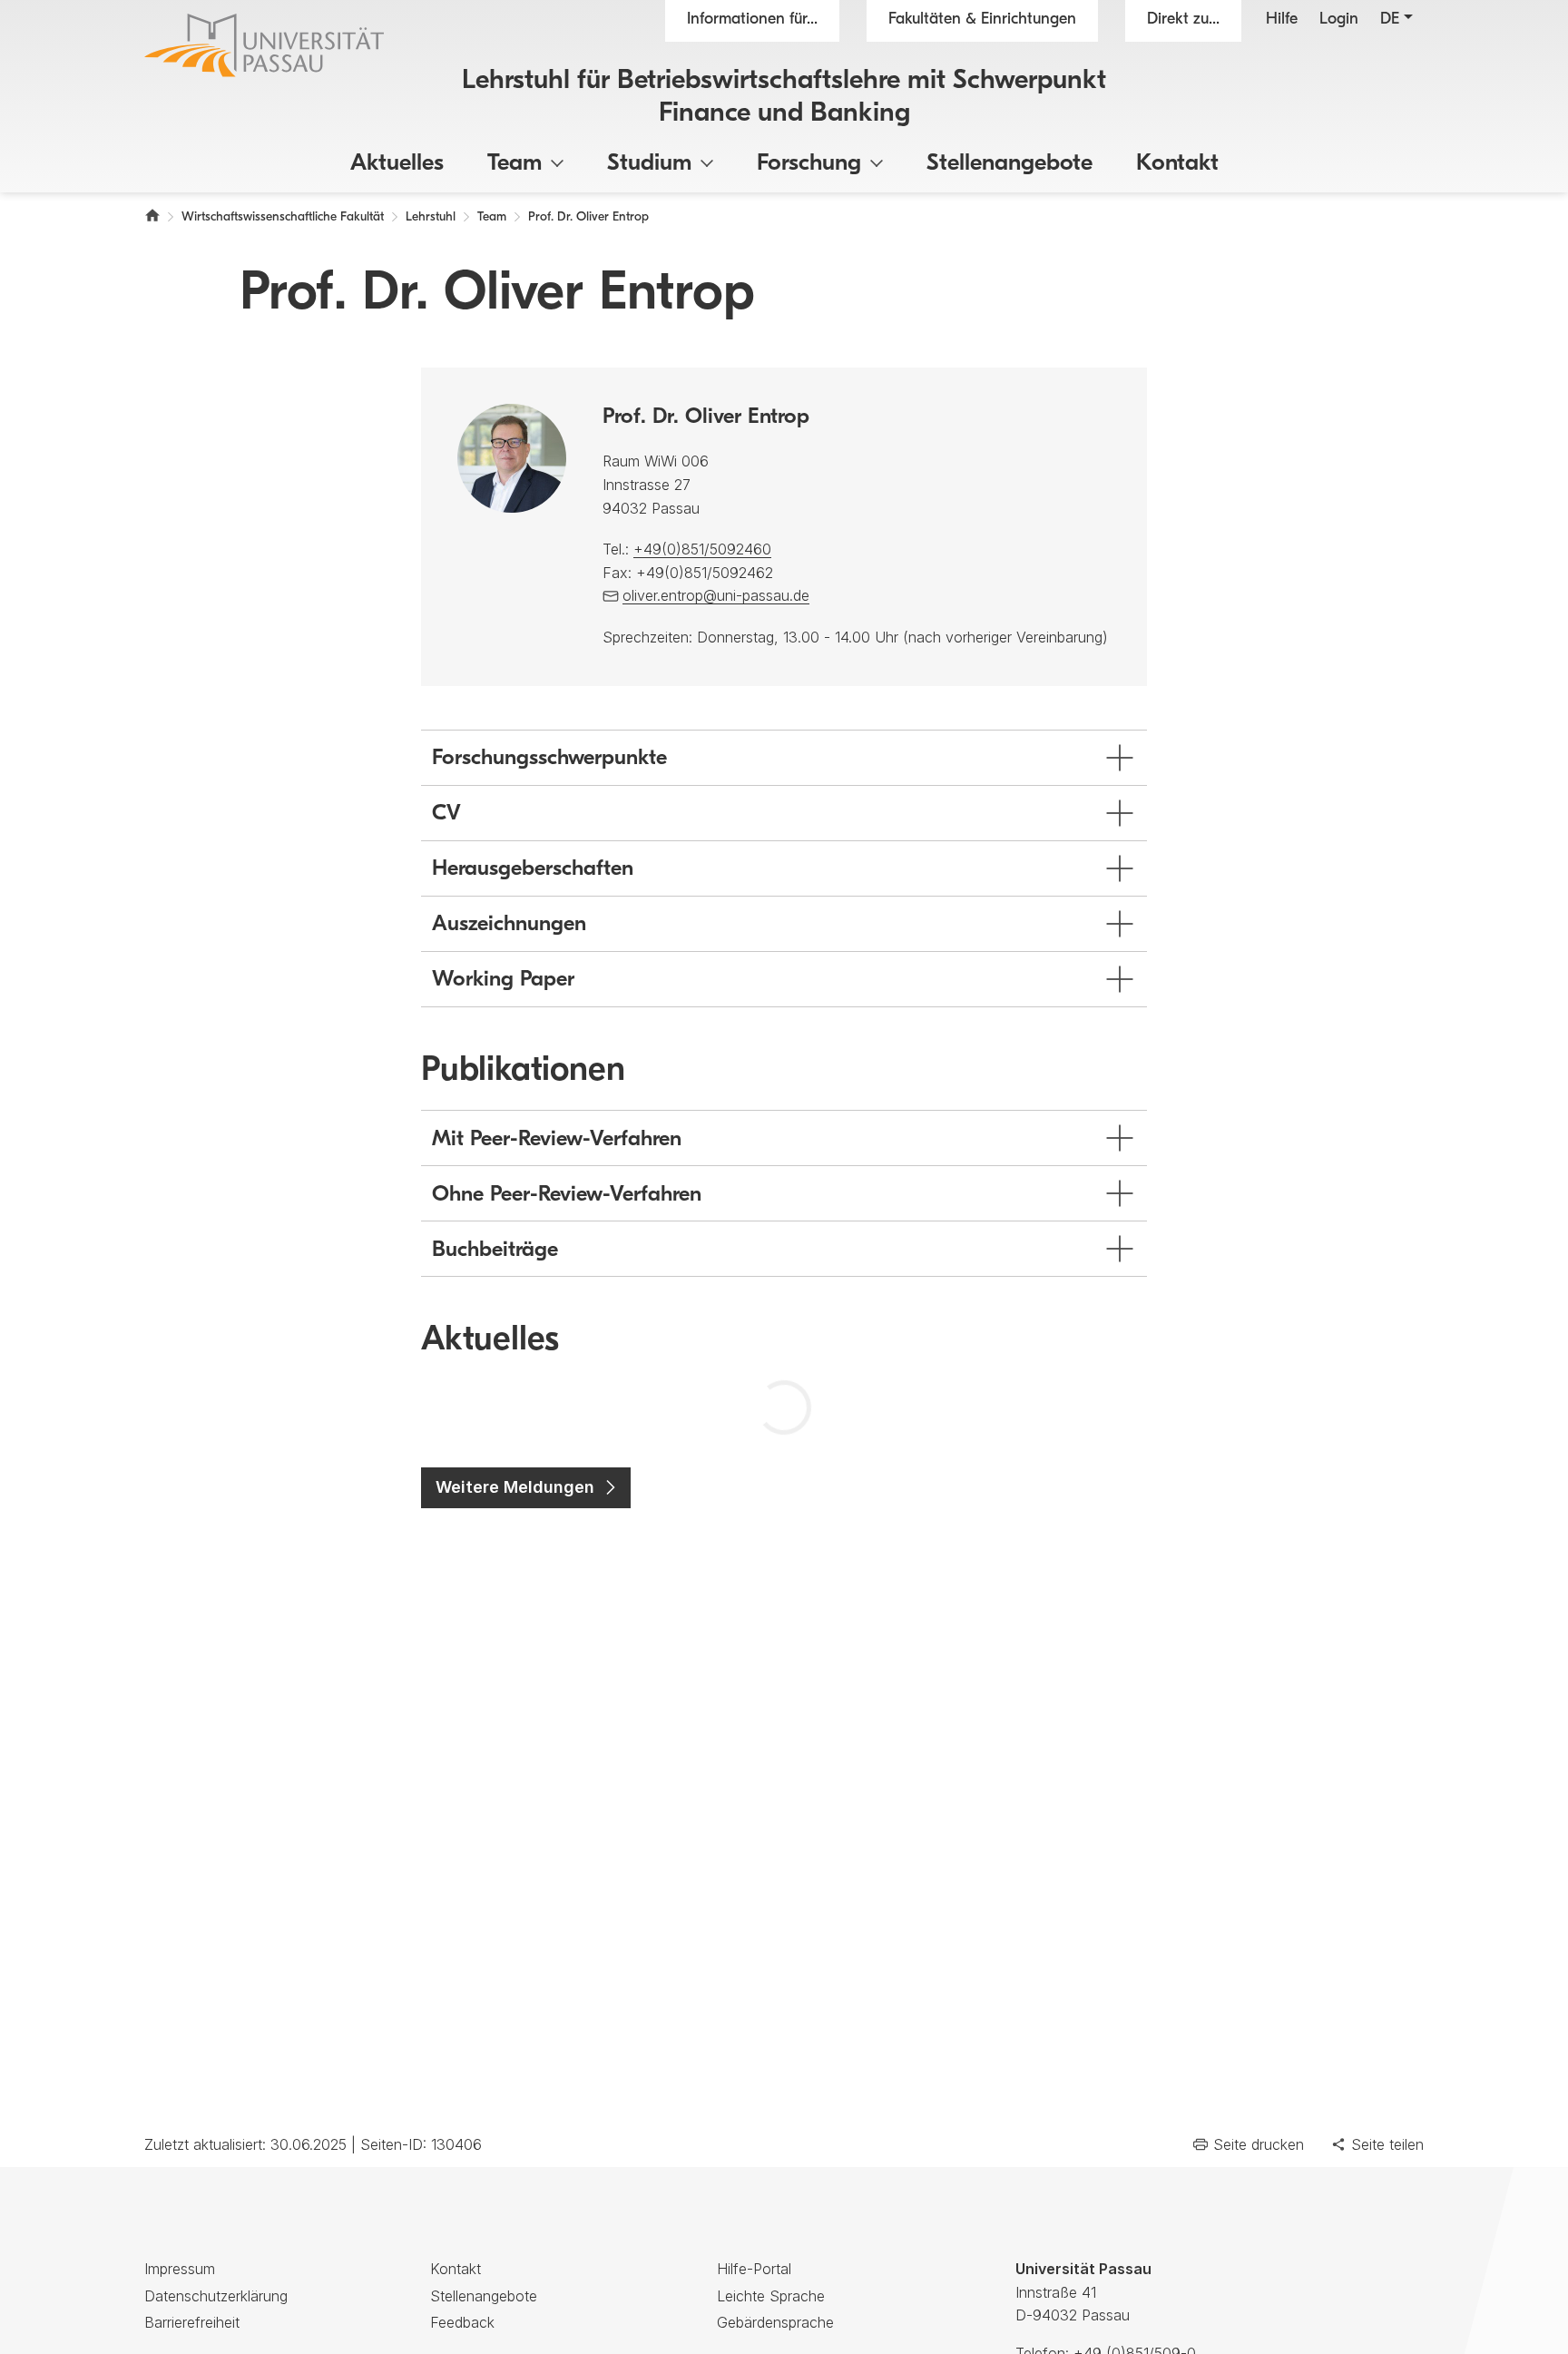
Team (514, 164)
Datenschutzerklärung (216, 2296)
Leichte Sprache (771, 2296)
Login (1339, 20)
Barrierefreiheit (192, 2322)
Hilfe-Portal (754, 2269)
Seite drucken (1259, 2144)
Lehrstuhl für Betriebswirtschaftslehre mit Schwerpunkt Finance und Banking (784, 98)
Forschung (809, 164)
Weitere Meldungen (515, 1487)
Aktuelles (397, 164)
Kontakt (1177, 164)
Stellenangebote (1009, 164)
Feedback (462, 2322)
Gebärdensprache (775, 2322)
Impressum (180, 2269)
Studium (649, 164)
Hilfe (1282, 20)
